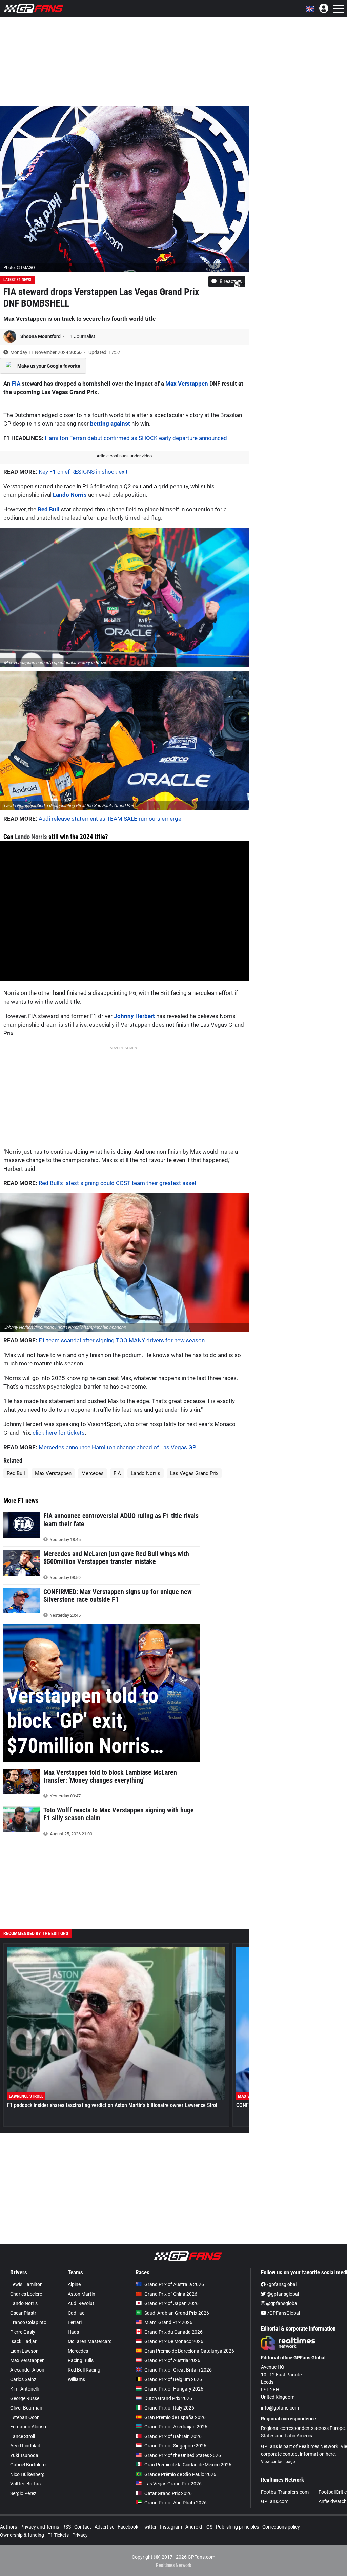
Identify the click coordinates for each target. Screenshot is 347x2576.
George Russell (26, 2398)
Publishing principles (237, 2527)
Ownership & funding (22, 2535)
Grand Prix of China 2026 (171, 2294)
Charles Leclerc (26, 2294)
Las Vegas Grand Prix (194, 1473)
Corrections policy (281, 2527)
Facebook (128, 2527)
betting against (110, 424)
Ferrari (75, 2322)
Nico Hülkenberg (27, 2474)
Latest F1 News (17, 280)
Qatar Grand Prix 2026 (168, 2493)
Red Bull (49, 509)
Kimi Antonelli (24, 2389)
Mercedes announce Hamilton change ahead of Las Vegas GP (117, 1447)
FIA (16, 384)
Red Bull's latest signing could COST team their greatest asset (118, 1183)
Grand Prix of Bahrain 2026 (173, 2436)
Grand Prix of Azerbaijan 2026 (176, 2427)
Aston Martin (81, 2294)
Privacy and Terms (40, 2527)
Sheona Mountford (41, 336)
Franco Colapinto (28, 2322)
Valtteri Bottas (25, 2484)
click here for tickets (59, 1433)
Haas (73, 2332)
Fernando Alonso (28, 2427)
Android (194, 2527)
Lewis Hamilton (26, 2284)
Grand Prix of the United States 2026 (183, 2455)
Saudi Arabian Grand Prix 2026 (177, 2313)
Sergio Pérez (23, 2493)
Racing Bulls (81, 2360)
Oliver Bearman (26, 2408)
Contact (83, 2527)
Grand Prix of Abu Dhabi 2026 (176, 2503)
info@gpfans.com (280, 2408)
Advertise (104, 2527)
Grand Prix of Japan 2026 (171, 2303)
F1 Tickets (58, 2535)
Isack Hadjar (23, 2341)
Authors (8, 2527)
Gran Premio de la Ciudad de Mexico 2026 (188, 2465)
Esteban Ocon (25, 2417)
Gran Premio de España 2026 (175, 2417)
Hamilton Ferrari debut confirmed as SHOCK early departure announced (136, 438)
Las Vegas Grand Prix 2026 (173, 2484)
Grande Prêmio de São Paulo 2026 (180, 2474)
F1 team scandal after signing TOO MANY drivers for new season (122, 1340)
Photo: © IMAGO (19, 267)
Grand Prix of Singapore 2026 (175, 2446)
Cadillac (76, 2313)
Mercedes (93, 1473)
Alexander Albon (27, 2370)
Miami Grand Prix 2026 (168, 2322)
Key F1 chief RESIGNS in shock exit (83, 472)
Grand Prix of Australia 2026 (174, 2284)
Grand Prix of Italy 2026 (169, 2408)
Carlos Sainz (23, 2379)
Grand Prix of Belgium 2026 (173, 2379)
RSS (67, 2527)
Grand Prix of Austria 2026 (172, 2360)
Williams (76, 2379)
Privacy (80, 2535)
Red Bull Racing (84, 2370)
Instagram (171, 2527)
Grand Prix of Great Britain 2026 (178, 2370)
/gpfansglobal (281, 2284)
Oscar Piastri (24, 2313)
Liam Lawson (24, 2351)
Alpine (74, 2284)
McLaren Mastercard (90, 2341)
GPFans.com (275, 2501)
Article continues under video (124, 456)
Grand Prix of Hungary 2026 (174, 2389)
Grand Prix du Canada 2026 (173, 2332)
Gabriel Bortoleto (28, 2465)
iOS (209, 2527)
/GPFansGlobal (283, 2313)
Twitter (149, 2527)
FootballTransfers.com (285, 2492)
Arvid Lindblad (25, 2446)
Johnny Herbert (134, 1016)
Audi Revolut (81, 2303)
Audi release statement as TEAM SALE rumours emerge (110, 819)
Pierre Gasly (23, 2332)
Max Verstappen (187, 384)
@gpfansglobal (282, 2294)
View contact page (278, 2462)
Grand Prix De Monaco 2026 (174, 2341)
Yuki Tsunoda (24, 2455)
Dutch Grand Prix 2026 (168, 2398)
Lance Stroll (23, 2436)
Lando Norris (70, 495)
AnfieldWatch (333, 2501)
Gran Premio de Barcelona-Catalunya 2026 (189, 2351)
